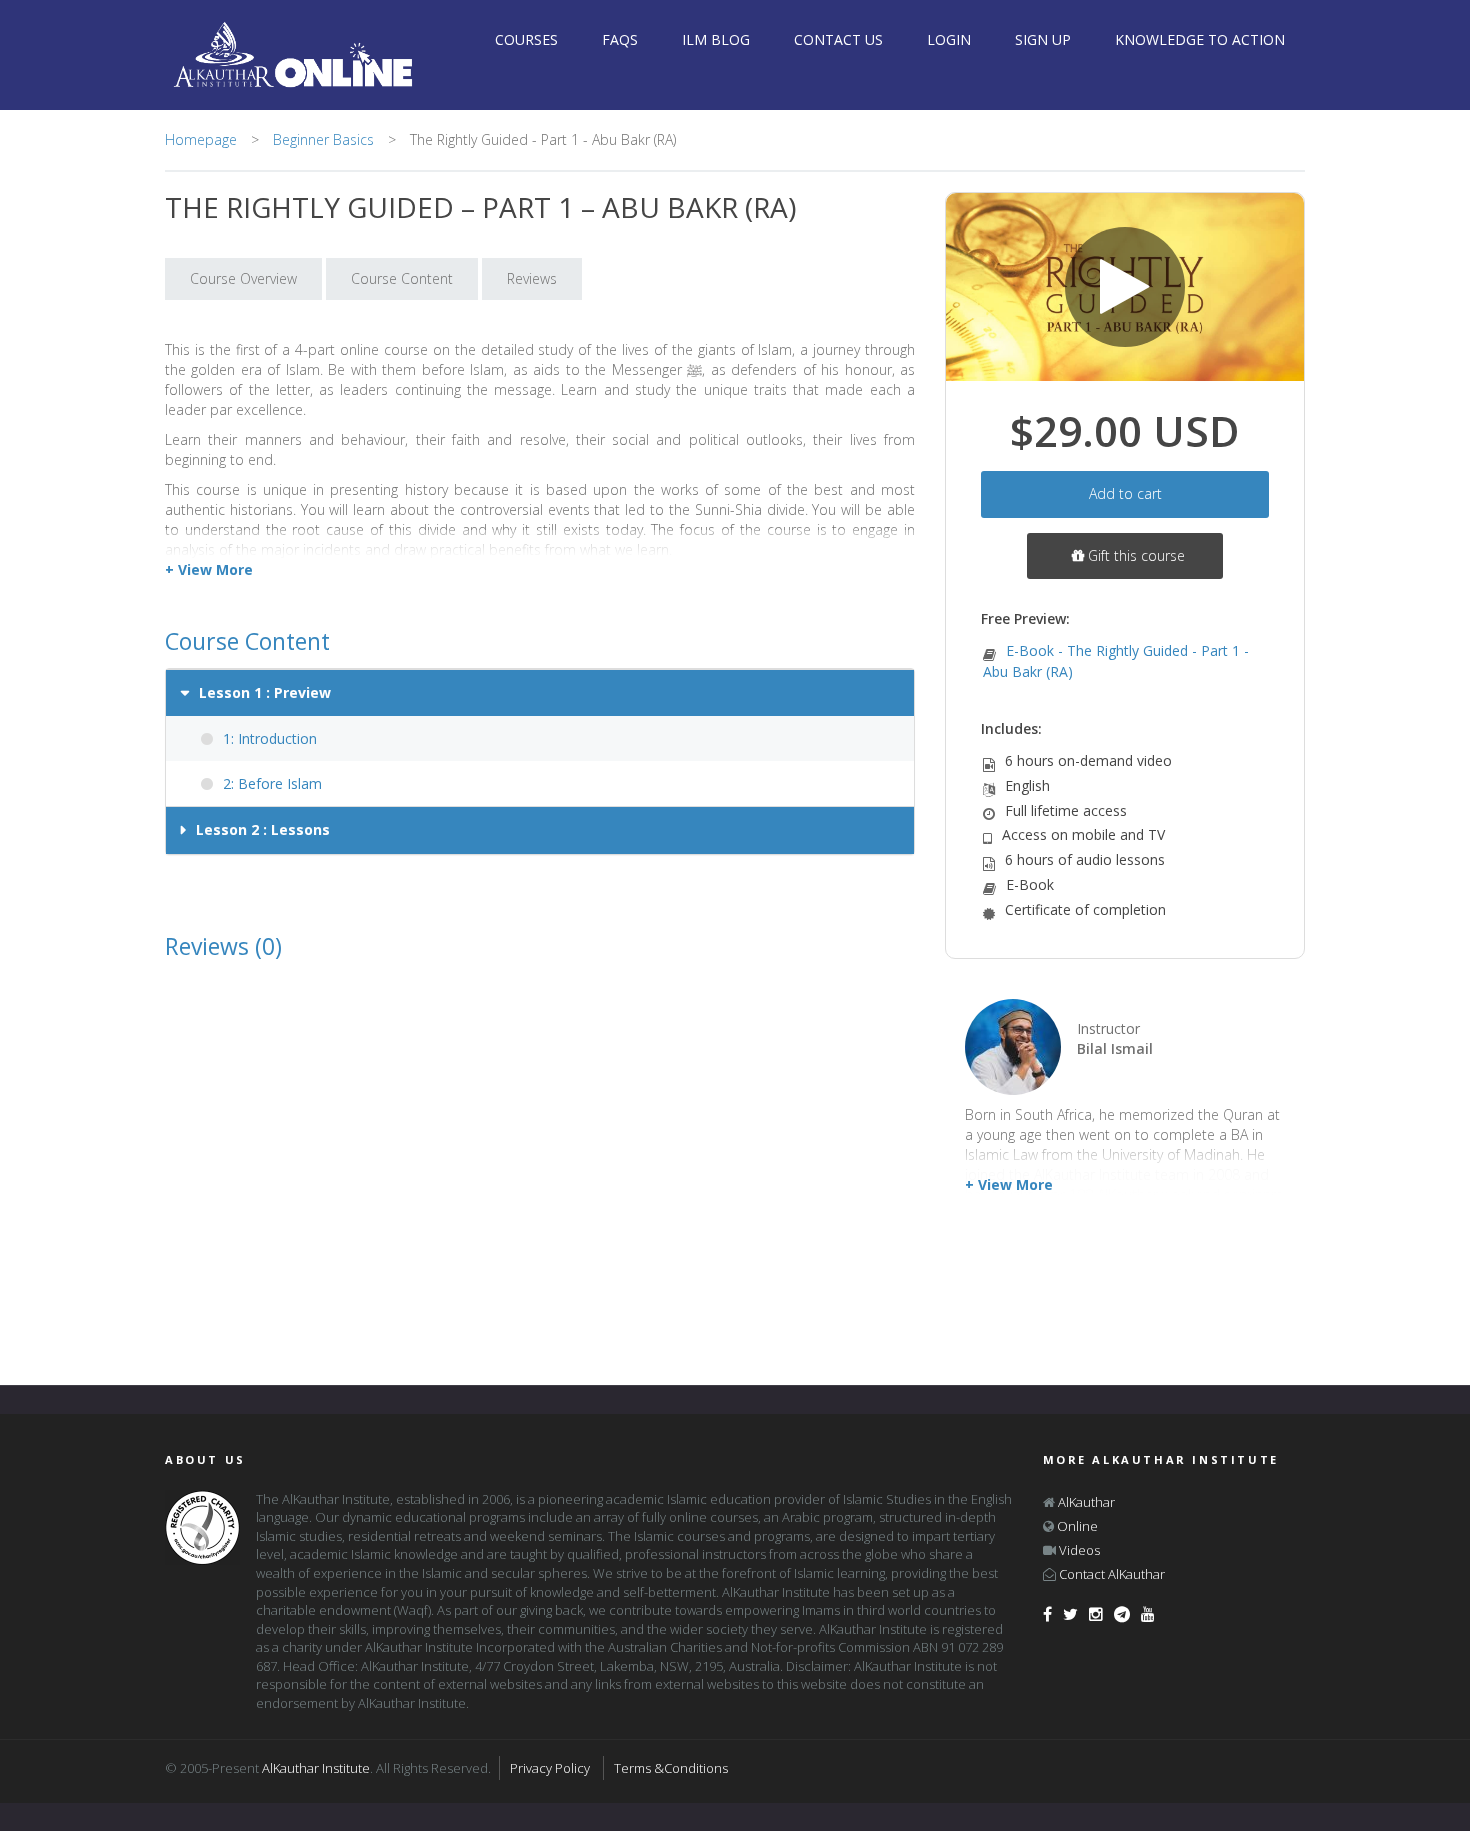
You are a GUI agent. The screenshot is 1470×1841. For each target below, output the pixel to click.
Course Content (402, 278)
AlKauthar (1086, 1502)
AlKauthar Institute (316, 1768)
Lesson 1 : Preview (265, 692)
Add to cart (1125, 493)
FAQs (620, 39)
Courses (526, 39)
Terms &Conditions (671, 1768)
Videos (1079, 1550)
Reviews (532, 278)
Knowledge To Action (1200, 39)
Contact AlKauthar (1112, 1574)
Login (949, 39)
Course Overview (243, 278)
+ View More (1009, 1184)
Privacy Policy (550, 1768)
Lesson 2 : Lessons (263, 829)
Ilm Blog (716, 39)
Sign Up (1043, 39)
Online (1077, 1526)
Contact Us (838, 39)
